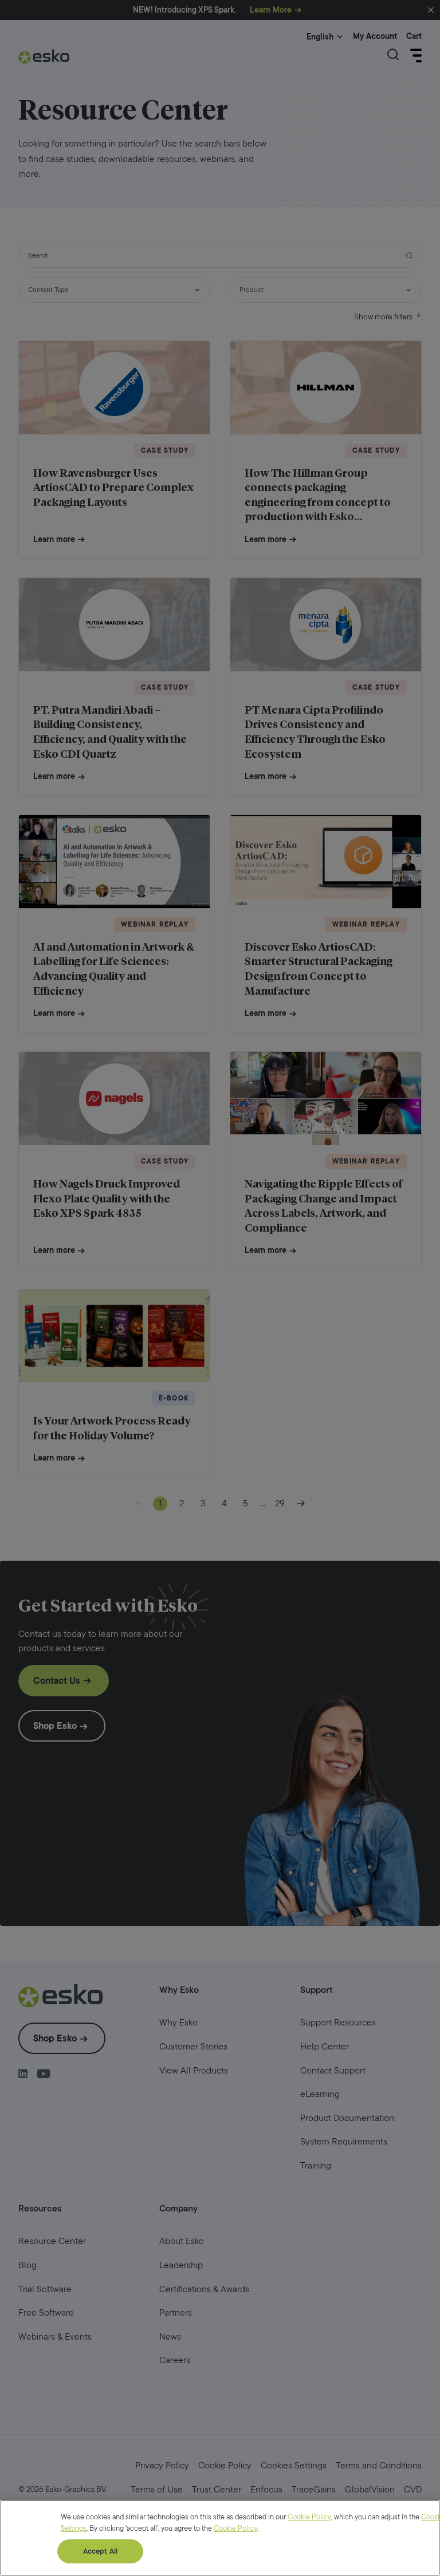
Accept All (100, 2551)
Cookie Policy (309, 2517)
